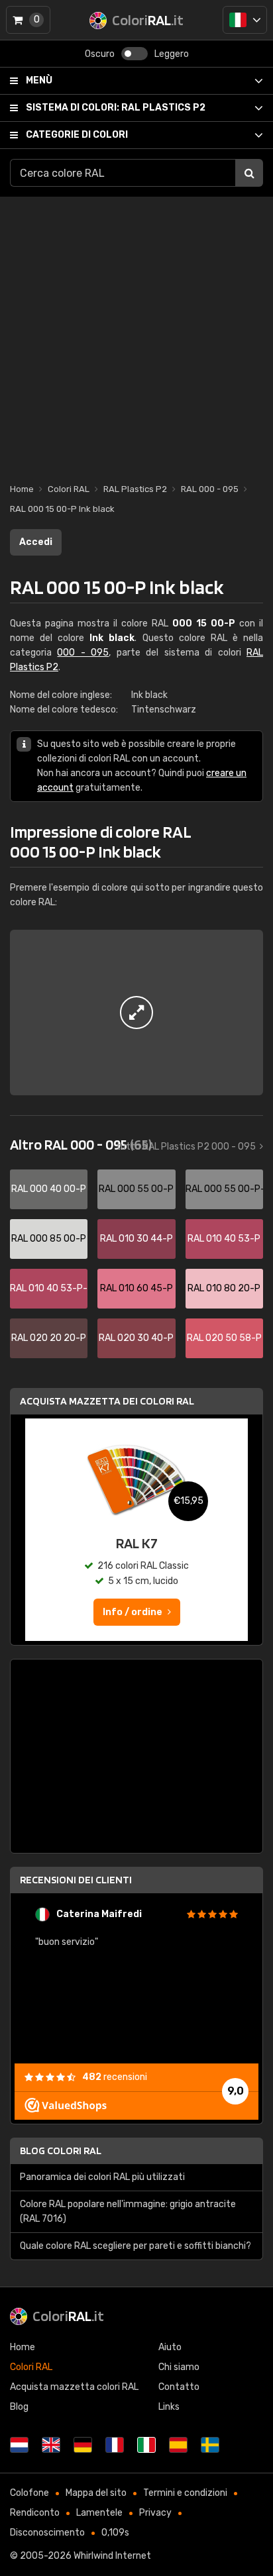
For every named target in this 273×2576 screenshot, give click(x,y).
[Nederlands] (19, 2445)
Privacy (155, 2513)
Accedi (36, 542)
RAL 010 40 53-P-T (49, 1288)
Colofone (29, 2493)
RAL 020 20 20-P (49, 1338)
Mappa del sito (96, 2493)
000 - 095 (83, 653)
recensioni (115, 2077)
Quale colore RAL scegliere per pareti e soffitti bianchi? (136, 2246)
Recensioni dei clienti (76, 1880)
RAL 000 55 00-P (136, 1189)
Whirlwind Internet (112, 2556)
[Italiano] (245, 20)
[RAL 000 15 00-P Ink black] (136, 1013)
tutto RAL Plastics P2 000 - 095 (186, 1147)
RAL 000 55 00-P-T (224, 1189)
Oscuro (100, 54)
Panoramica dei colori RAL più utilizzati (102, 2177)
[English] (51, 2445)
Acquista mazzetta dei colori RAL (107, 1401)
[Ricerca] (249, 173)
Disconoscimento (47, 2533)
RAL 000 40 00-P (49, 1189)
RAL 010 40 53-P (224, 1239)
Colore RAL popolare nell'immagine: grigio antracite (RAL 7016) (128, 2211)
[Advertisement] (136, 333)
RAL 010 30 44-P (136, 1239)
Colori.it (68, 2316)
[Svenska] (210, 2445)
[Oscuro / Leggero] (135, 54)
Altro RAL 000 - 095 (81, 1144)
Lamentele (99, 2513)
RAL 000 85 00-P (49, 1239)
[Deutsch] (83, 2445)
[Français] (115, 2445)
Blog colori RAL (61, 2151)
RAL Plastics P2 (116, 108)
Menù (39, 80)
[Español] (178, 2445)
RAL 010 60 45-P (136, 1288)
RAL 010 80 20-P (224, 1288)
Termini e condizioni (185, 2493)
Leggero (172, 54)
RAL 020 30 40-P (136, 1338)
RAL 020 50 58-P (224, 1338)
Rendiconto (35, 2513)
